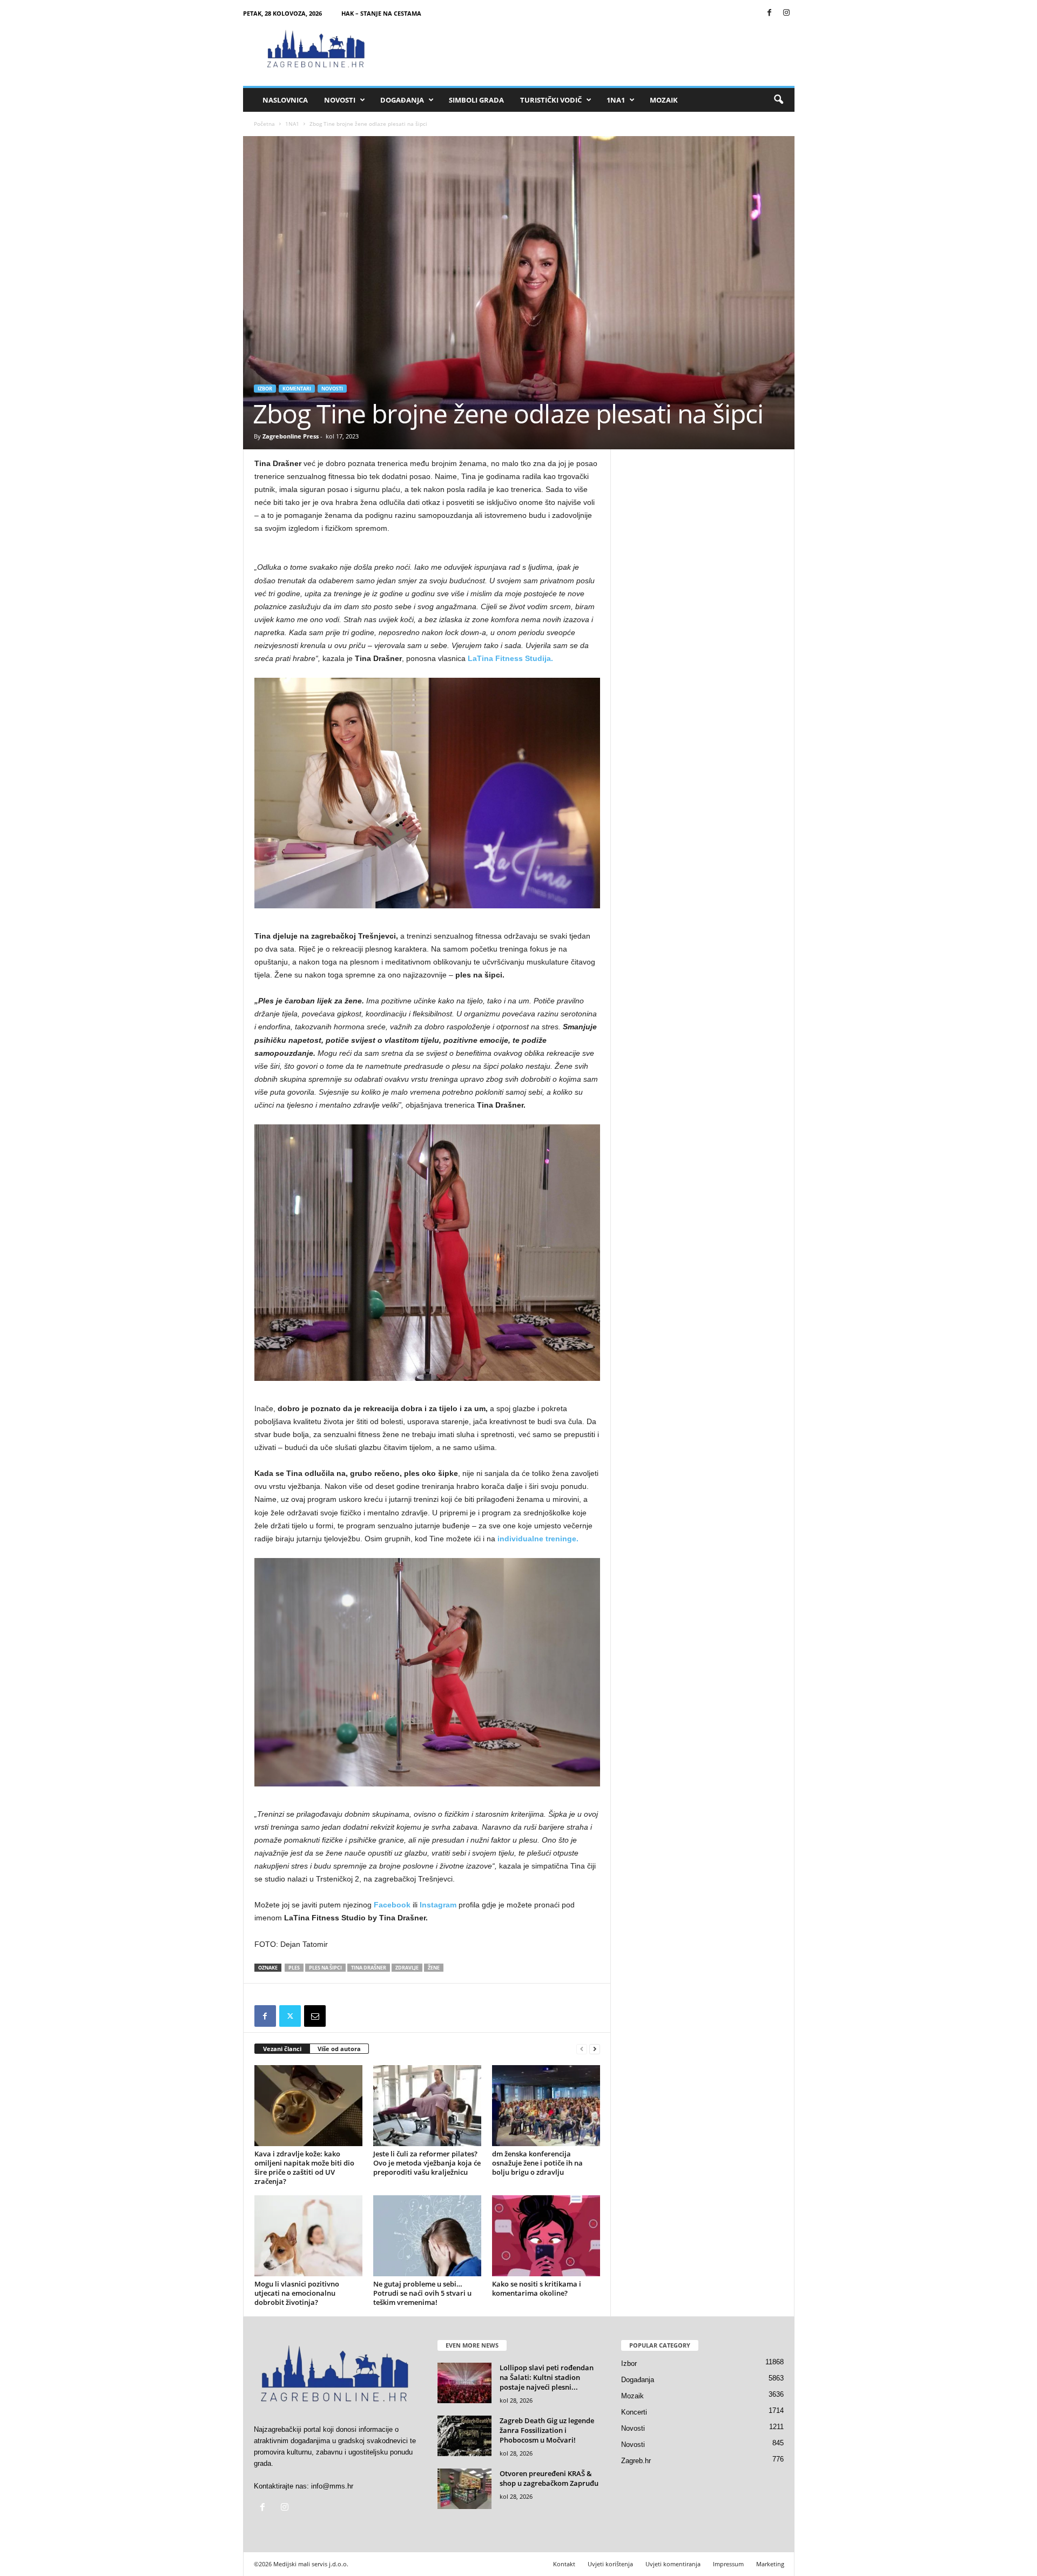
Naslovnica (285, 100)
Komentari (297, 389)
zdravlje (407, 1968)
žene (434, 1968)
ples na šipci (325, 1968)
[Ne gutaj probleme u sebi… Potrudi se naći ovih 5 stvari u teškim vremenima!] (427, 2236)
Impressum (728, 2564)
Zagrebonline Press (291, 436)
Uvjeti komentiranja (673, 2564)
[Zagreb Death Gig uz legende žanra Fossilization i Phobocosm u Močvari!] (464, 2436)
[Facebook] (770, 13)
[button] (778, 100)
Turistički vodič (551, 100)
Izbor (265, 389)
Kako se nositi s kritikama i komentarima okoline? (537, 2288)
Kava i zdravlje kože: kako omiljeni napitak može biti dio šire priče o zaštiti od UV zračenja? (304, 2167)
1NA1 (616, 100)
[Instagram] (786, 13)
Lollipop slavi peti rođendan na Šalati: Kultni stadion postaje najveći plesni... (547, 2377)
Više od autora (339, 2049)
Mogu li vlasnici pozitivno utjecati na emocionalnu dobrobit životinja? (297, 2293)
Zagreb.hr (636, 2461)
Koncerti (634, 2412)
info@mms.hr (332, 2486)
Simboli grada (476, 100)
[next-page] (595, 2049)
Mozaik (664, 100)
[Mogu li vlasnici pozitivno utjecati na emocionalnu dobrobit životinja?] (308, 2236)
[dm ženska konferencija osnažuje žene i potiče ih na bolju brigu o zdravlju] (546, 2106)
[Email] (315, 2016)
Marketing (770, 2564)
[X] (290, 2016)
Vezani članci (282, 2049)
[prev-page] (582, 2049)
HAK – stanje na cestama (381, 13)
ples (294, 1968)
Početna (264, 124)
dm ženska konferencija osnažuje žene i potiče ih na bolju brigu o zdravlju (537, 2163)
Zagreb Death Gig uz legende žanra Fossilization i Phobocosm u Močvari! (547, 2430)
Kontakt (564, 2564)
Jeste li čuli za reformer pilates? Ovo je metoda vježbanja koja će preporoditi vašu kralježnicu (427, 2163)
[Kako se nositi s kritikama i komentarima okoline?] (546, 2236)
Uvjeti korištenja (610, 2564)
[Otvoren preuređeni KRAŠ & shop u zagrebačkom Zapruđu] (464, 2489)
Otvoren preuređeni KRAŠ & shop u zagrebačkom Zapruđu (549, 2478)
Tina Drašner (369, 1968)
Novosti (340, 100)
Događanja (402, 100)
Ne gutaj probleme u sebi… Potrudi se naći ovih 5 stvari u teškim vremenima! (422, 2293)
